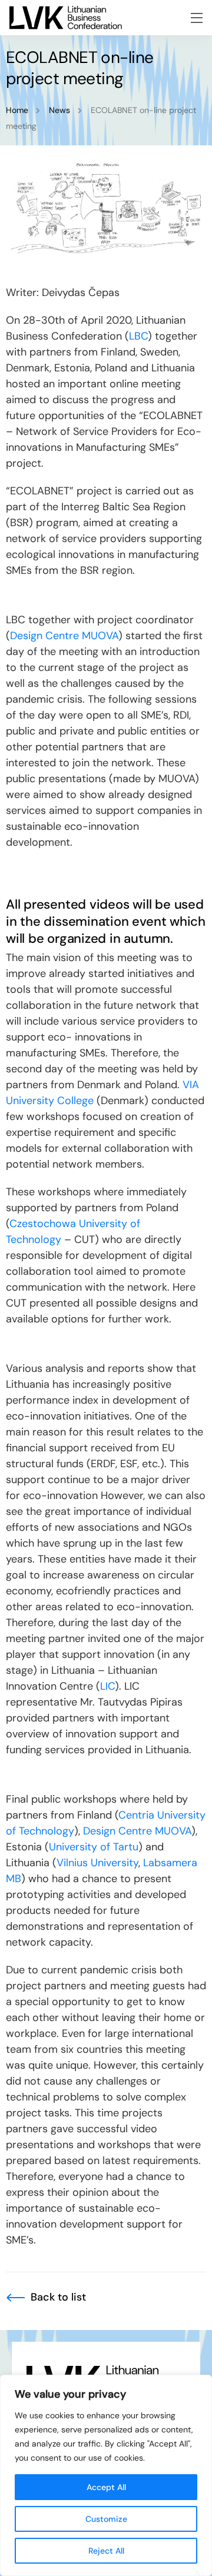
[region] (106, 2475)
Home (17, 110)
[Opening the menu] (197, 18)
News (59, 110)
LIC (107, 1686)
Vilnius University (97, 1863)
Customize (106, 2519)
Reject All (106, 2551)
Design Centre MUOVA (64, 636)
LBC (138, 336)
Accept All (106, 2487)
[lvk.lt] (66, 18)
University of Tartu (94, 1847)
